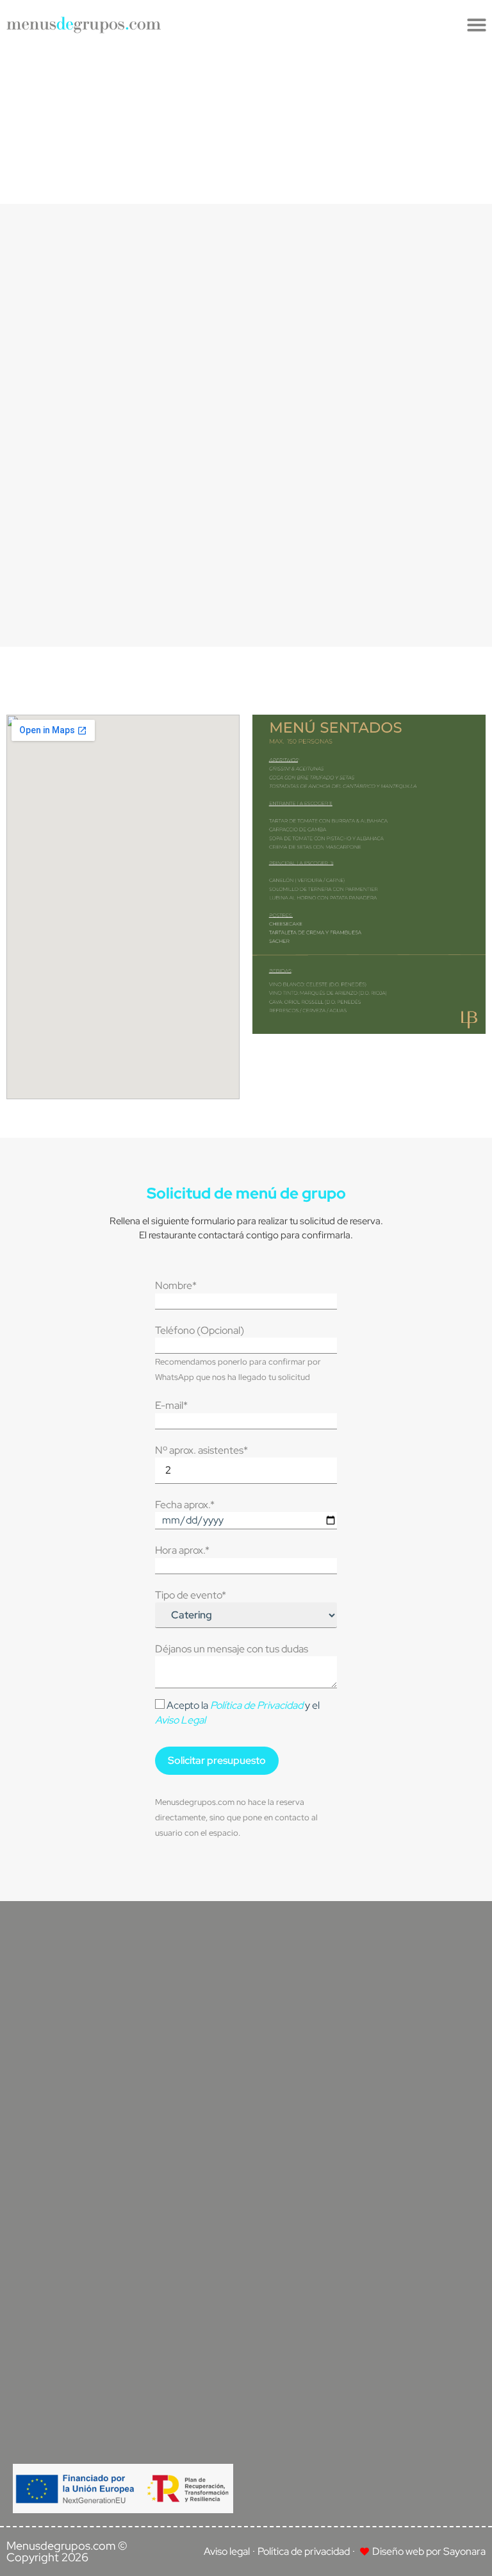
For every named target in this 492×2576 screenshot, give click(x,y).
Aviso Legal (180, 1720)
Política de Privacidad (257, 1705)
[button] (477, 25)
